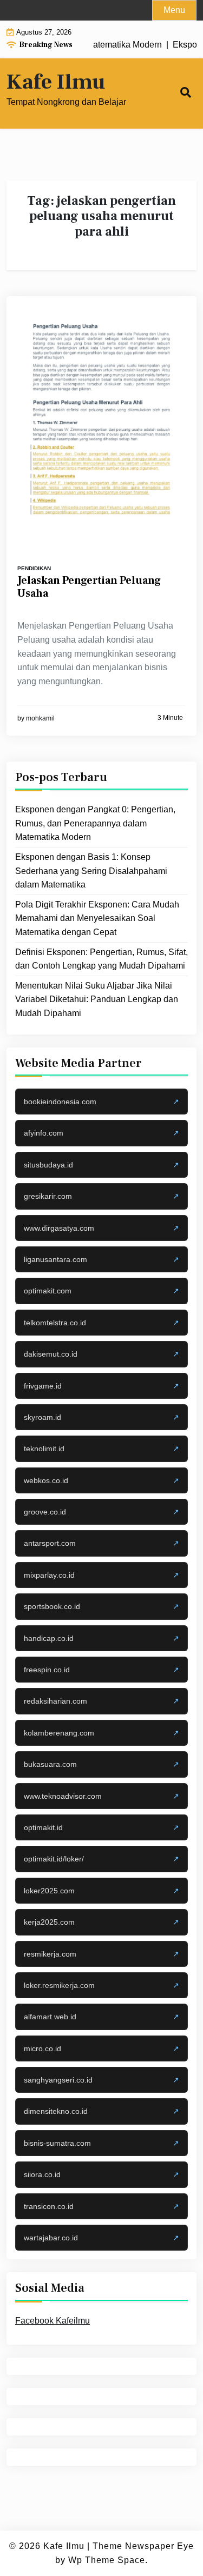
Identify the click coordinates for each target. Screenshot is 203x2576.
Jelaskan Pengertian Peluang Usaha (89, 587)
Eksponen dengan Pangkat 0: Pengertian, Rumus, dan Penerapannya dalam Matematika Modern (95, 823)
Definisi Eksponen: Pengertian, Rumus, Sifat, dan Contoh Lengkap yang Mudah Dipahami (101, 959)
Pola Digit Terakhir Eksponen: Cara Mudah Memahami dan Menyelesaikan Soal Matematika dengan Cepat (97, 918)
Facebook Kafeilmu (53, 2321)
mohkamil (40, 718)
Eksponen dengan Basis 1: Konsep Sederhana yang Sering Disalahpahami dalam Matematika (91, 871)
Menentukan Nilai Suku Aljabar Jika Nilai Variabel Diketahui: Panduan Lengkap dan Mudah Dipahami (97, 999)
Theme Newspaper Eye (143, 2546)
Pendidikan (34, 568)
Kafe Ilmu (56, 82)
